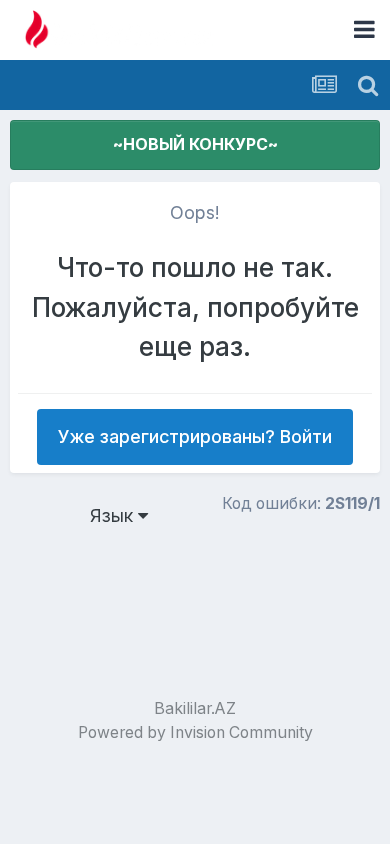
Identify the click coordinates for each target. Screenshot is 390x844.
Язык (114, 515)
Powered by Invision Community (195, 732)
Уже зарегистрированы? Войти (195, 436)
